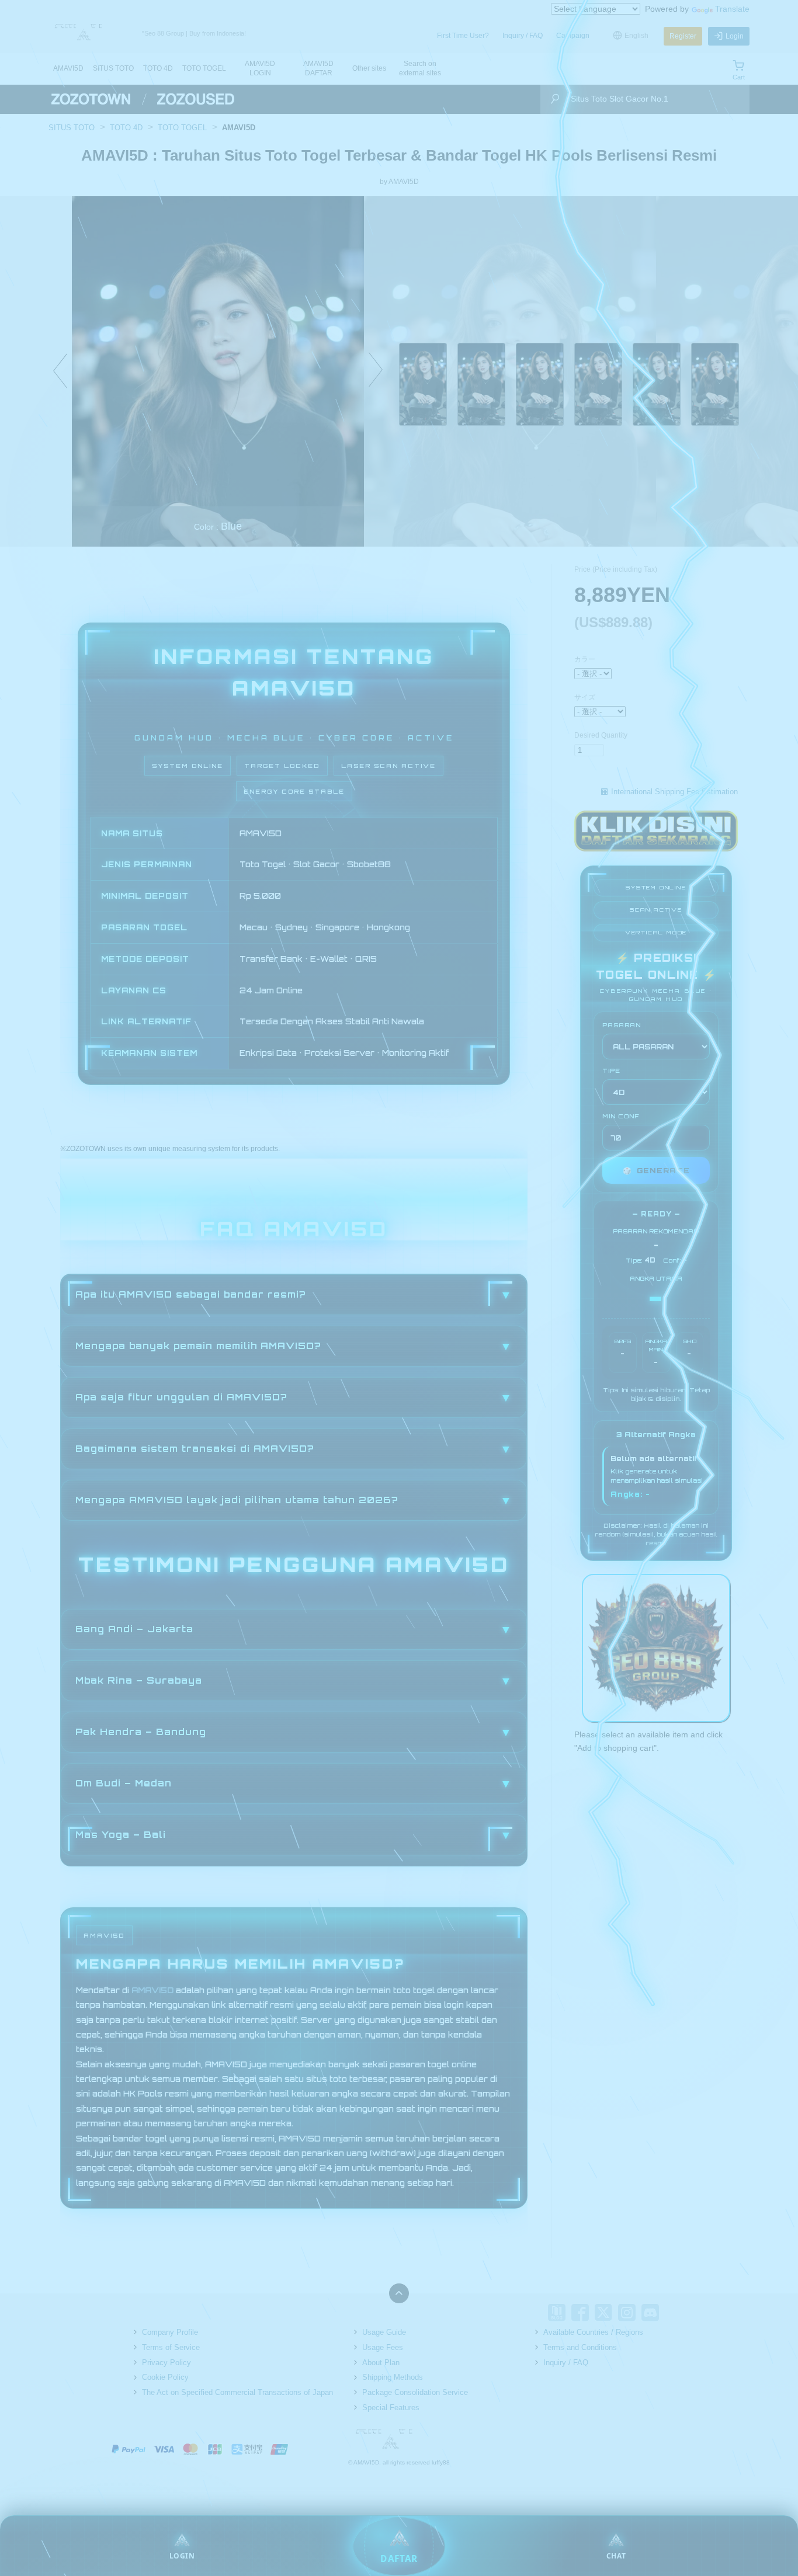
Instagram (627, 2313)
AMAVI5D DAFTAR (318, 68)
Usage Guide (384, 2332)
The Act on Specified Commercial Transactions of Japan (237, 2392)
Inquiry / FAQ (523, 36)
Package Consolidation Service (415, 2392)
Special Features (391, 2408)
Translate (732, 9)
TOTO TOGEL (204, 68)
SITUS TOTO (113, 68)
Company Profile (170, 2332)
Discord (650, 2313)
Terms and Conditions (580, 2347)
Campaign (573, 36)
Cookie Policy (165, 2377)
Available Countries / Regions (593, 2332)
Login (735, 36)
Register (683, 36)
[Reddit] (674, 2313)
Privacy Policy (166, 2363)
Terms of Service (171, 2347)
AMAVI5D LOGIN (260, 68)
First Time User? (463, 36)
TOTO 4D (158, 68)
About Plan (381, 2363)
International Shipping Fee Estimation (674, 792)
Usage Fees (383, 2347)
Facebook (580, 2313)
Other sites (369, 68)
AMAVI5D (68, 68)
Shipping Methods (393, 2377)
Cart (739, 77)
